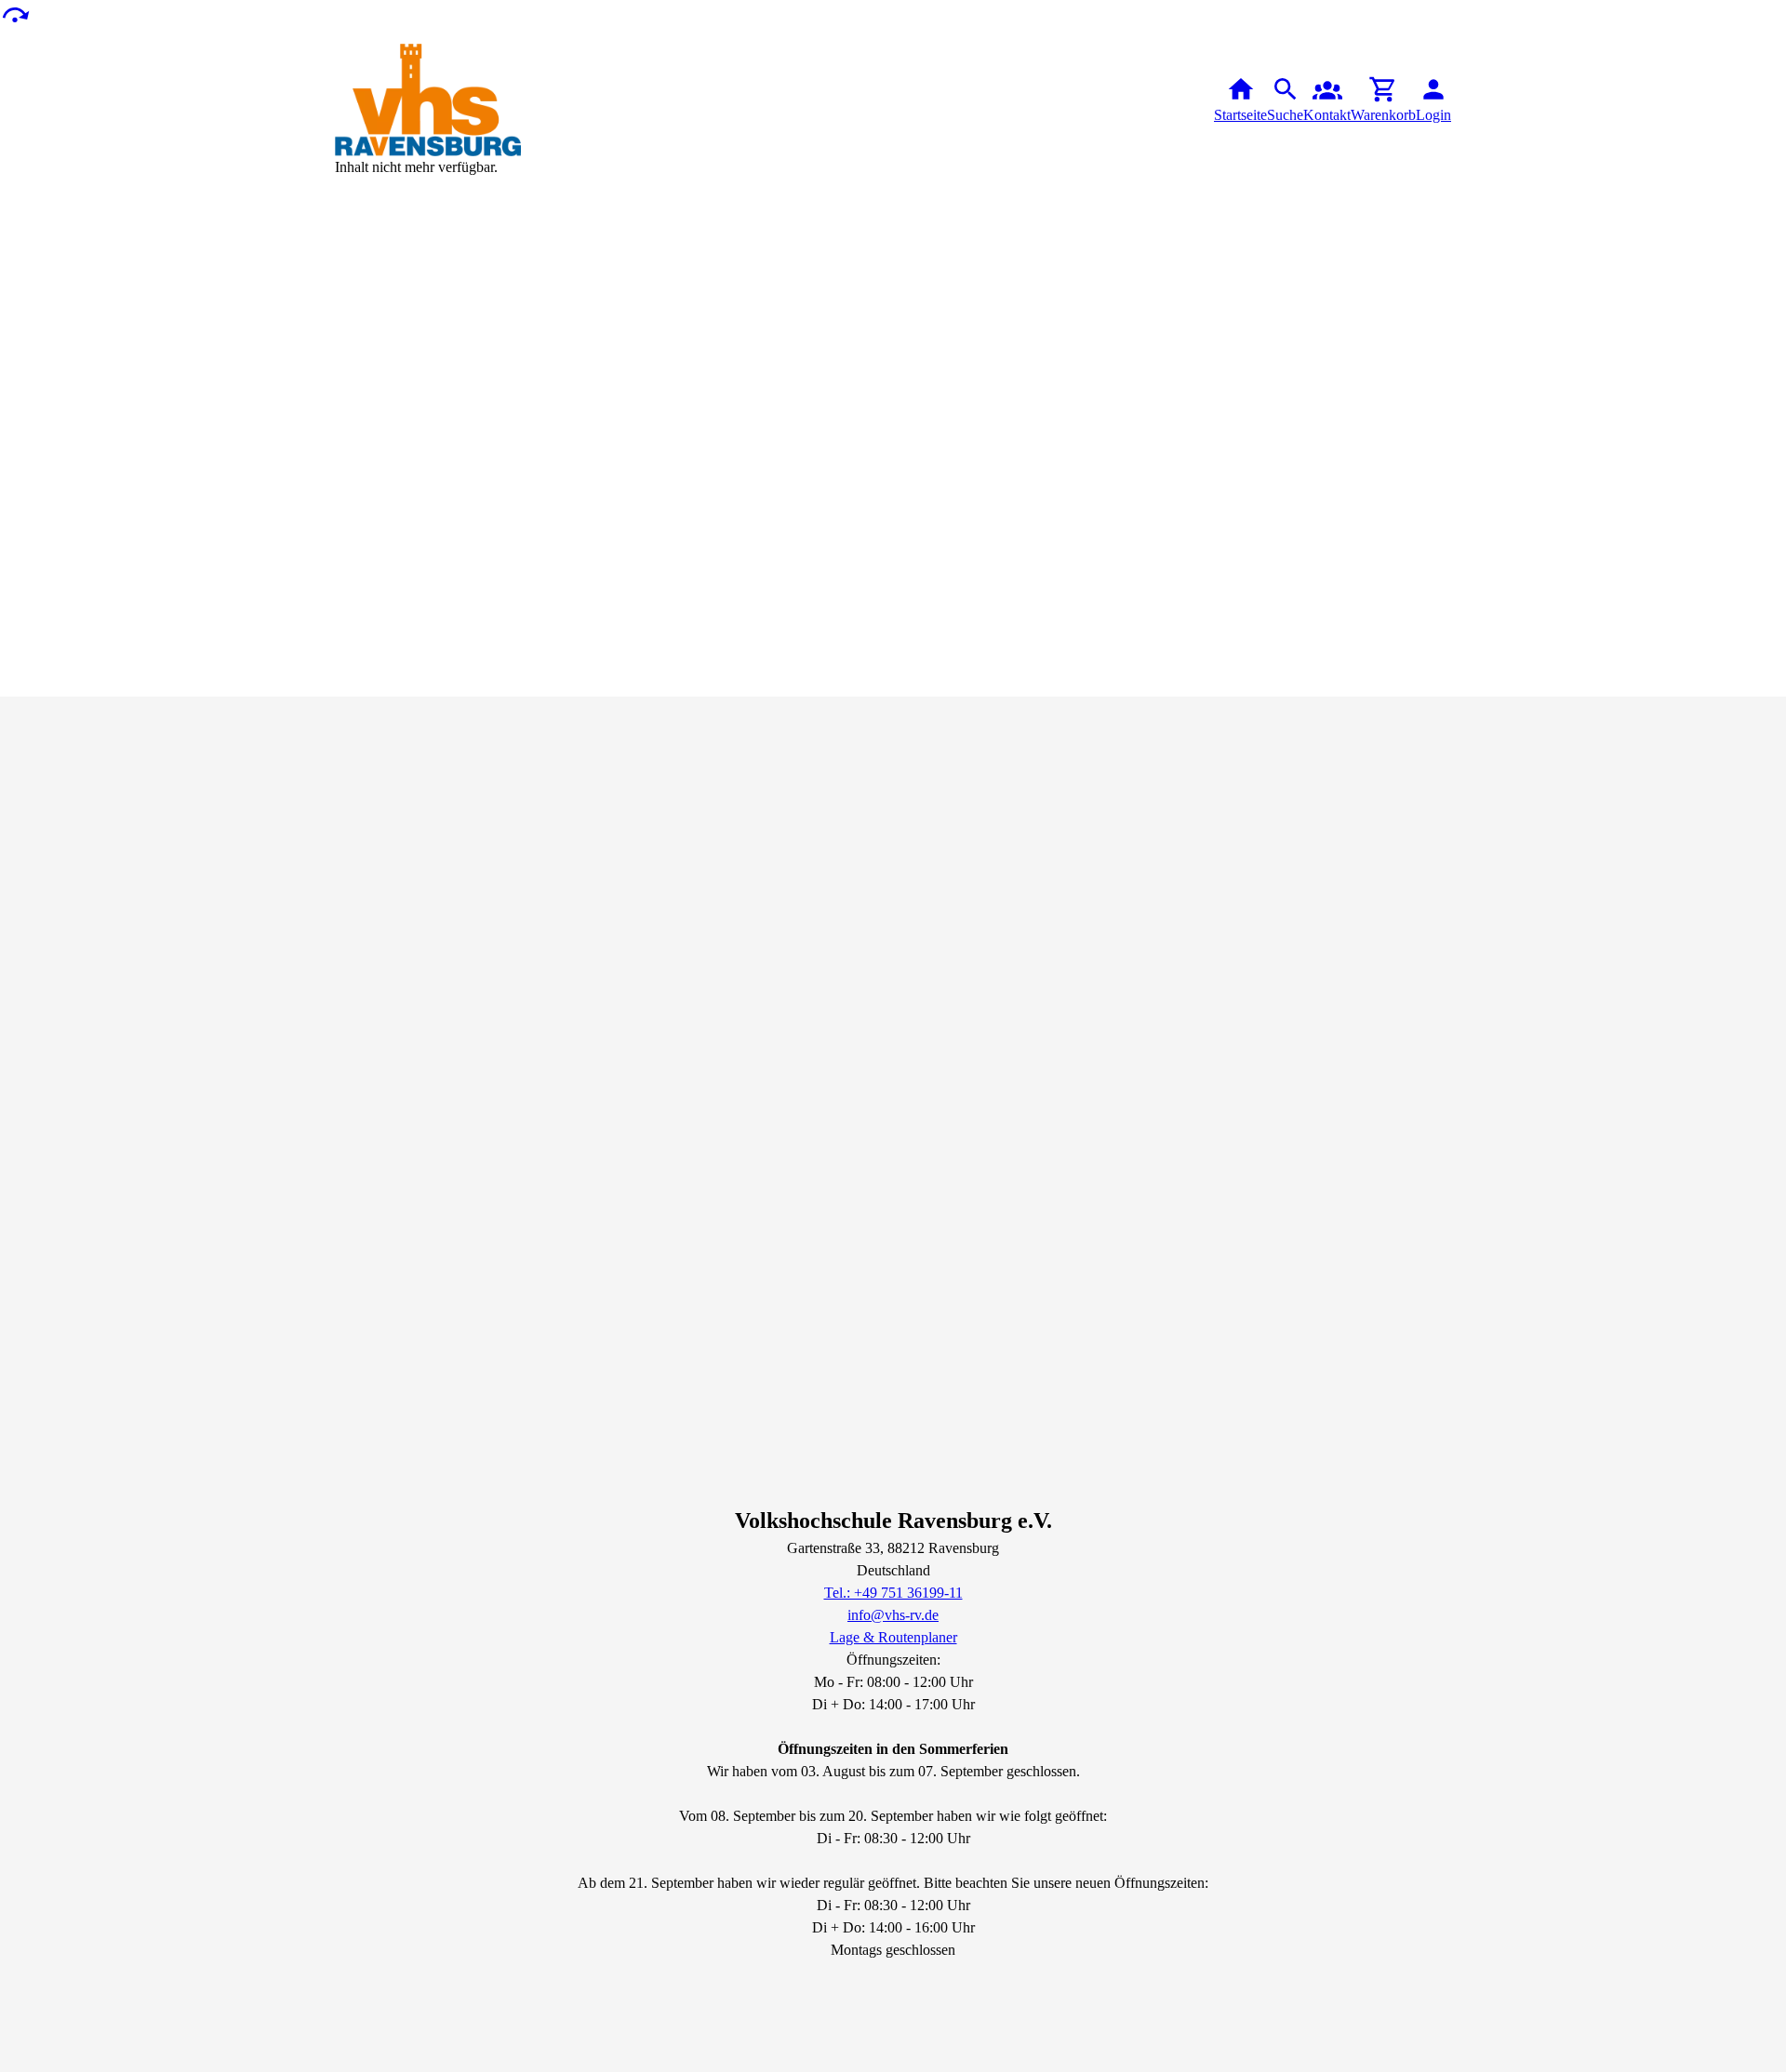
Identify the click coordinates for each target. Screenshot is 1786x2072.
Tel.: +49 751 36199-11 (893, 1593)
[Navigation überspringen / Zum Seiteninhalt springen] (15, 13)
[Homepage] (428, 100)
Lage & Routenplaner (893, 1637)
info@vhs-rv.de (893, 1615)
